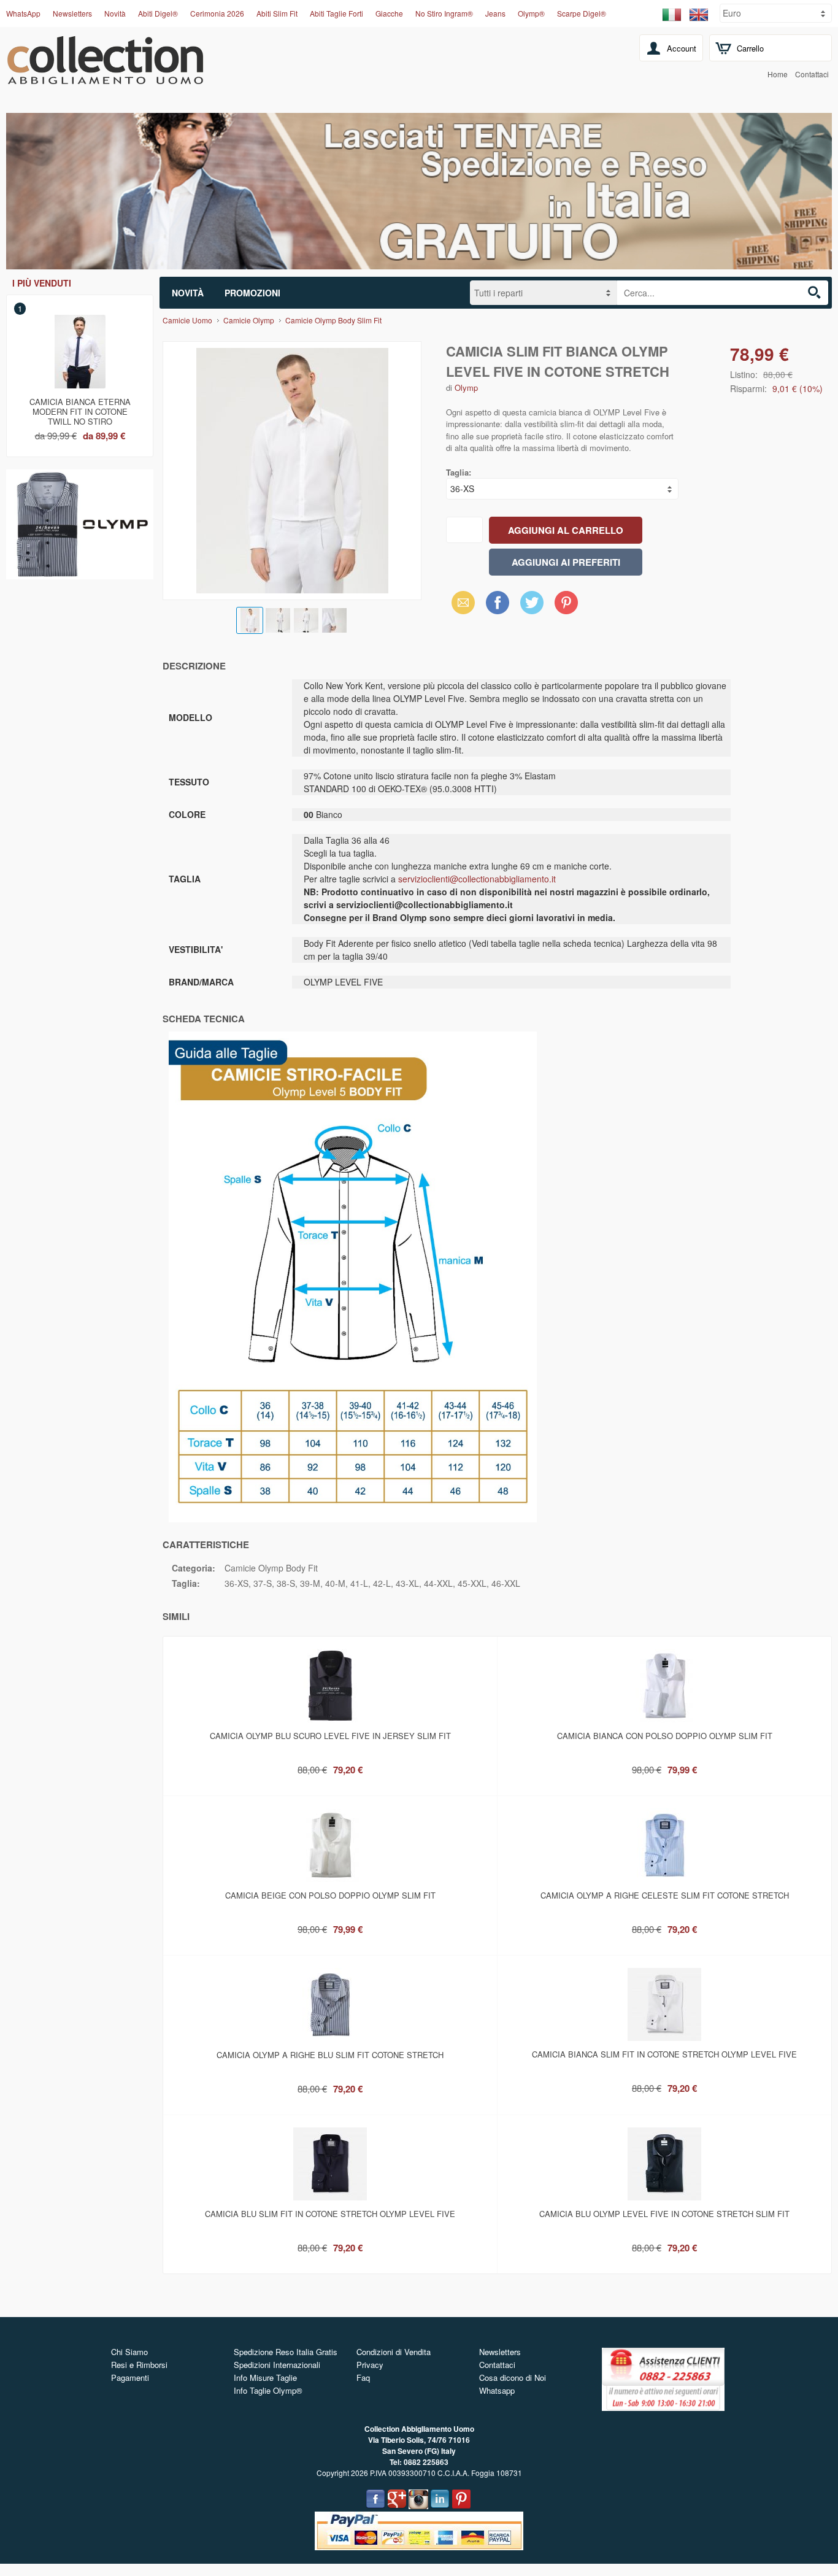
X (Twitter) (532, 606)
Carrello (750, 48)
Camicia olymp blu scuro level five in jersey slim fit (330, 1736)
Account (682, 48)
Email (460, 602)
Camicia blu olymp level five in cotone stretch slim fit (664, 2214)
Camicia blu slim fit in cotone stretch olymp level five (330, 2214)
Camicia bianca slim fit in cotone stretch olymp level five (664, 2054)
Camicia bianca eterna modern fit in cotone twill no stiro (80, 409)
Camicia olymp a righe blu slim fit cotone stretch (330, 2055)
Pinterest (566, 602)
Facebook (498, 602)
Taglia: (459, 472)
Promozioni (252, 293)
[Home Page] (105, 77)
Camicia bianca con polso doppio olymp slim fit (665, 1736)
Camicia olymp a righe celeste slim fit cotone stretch (665, 1895)
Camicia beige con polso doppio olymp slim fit (330, 1895)
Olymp (466, 388)
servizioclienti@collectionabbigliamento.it (477, 879)
